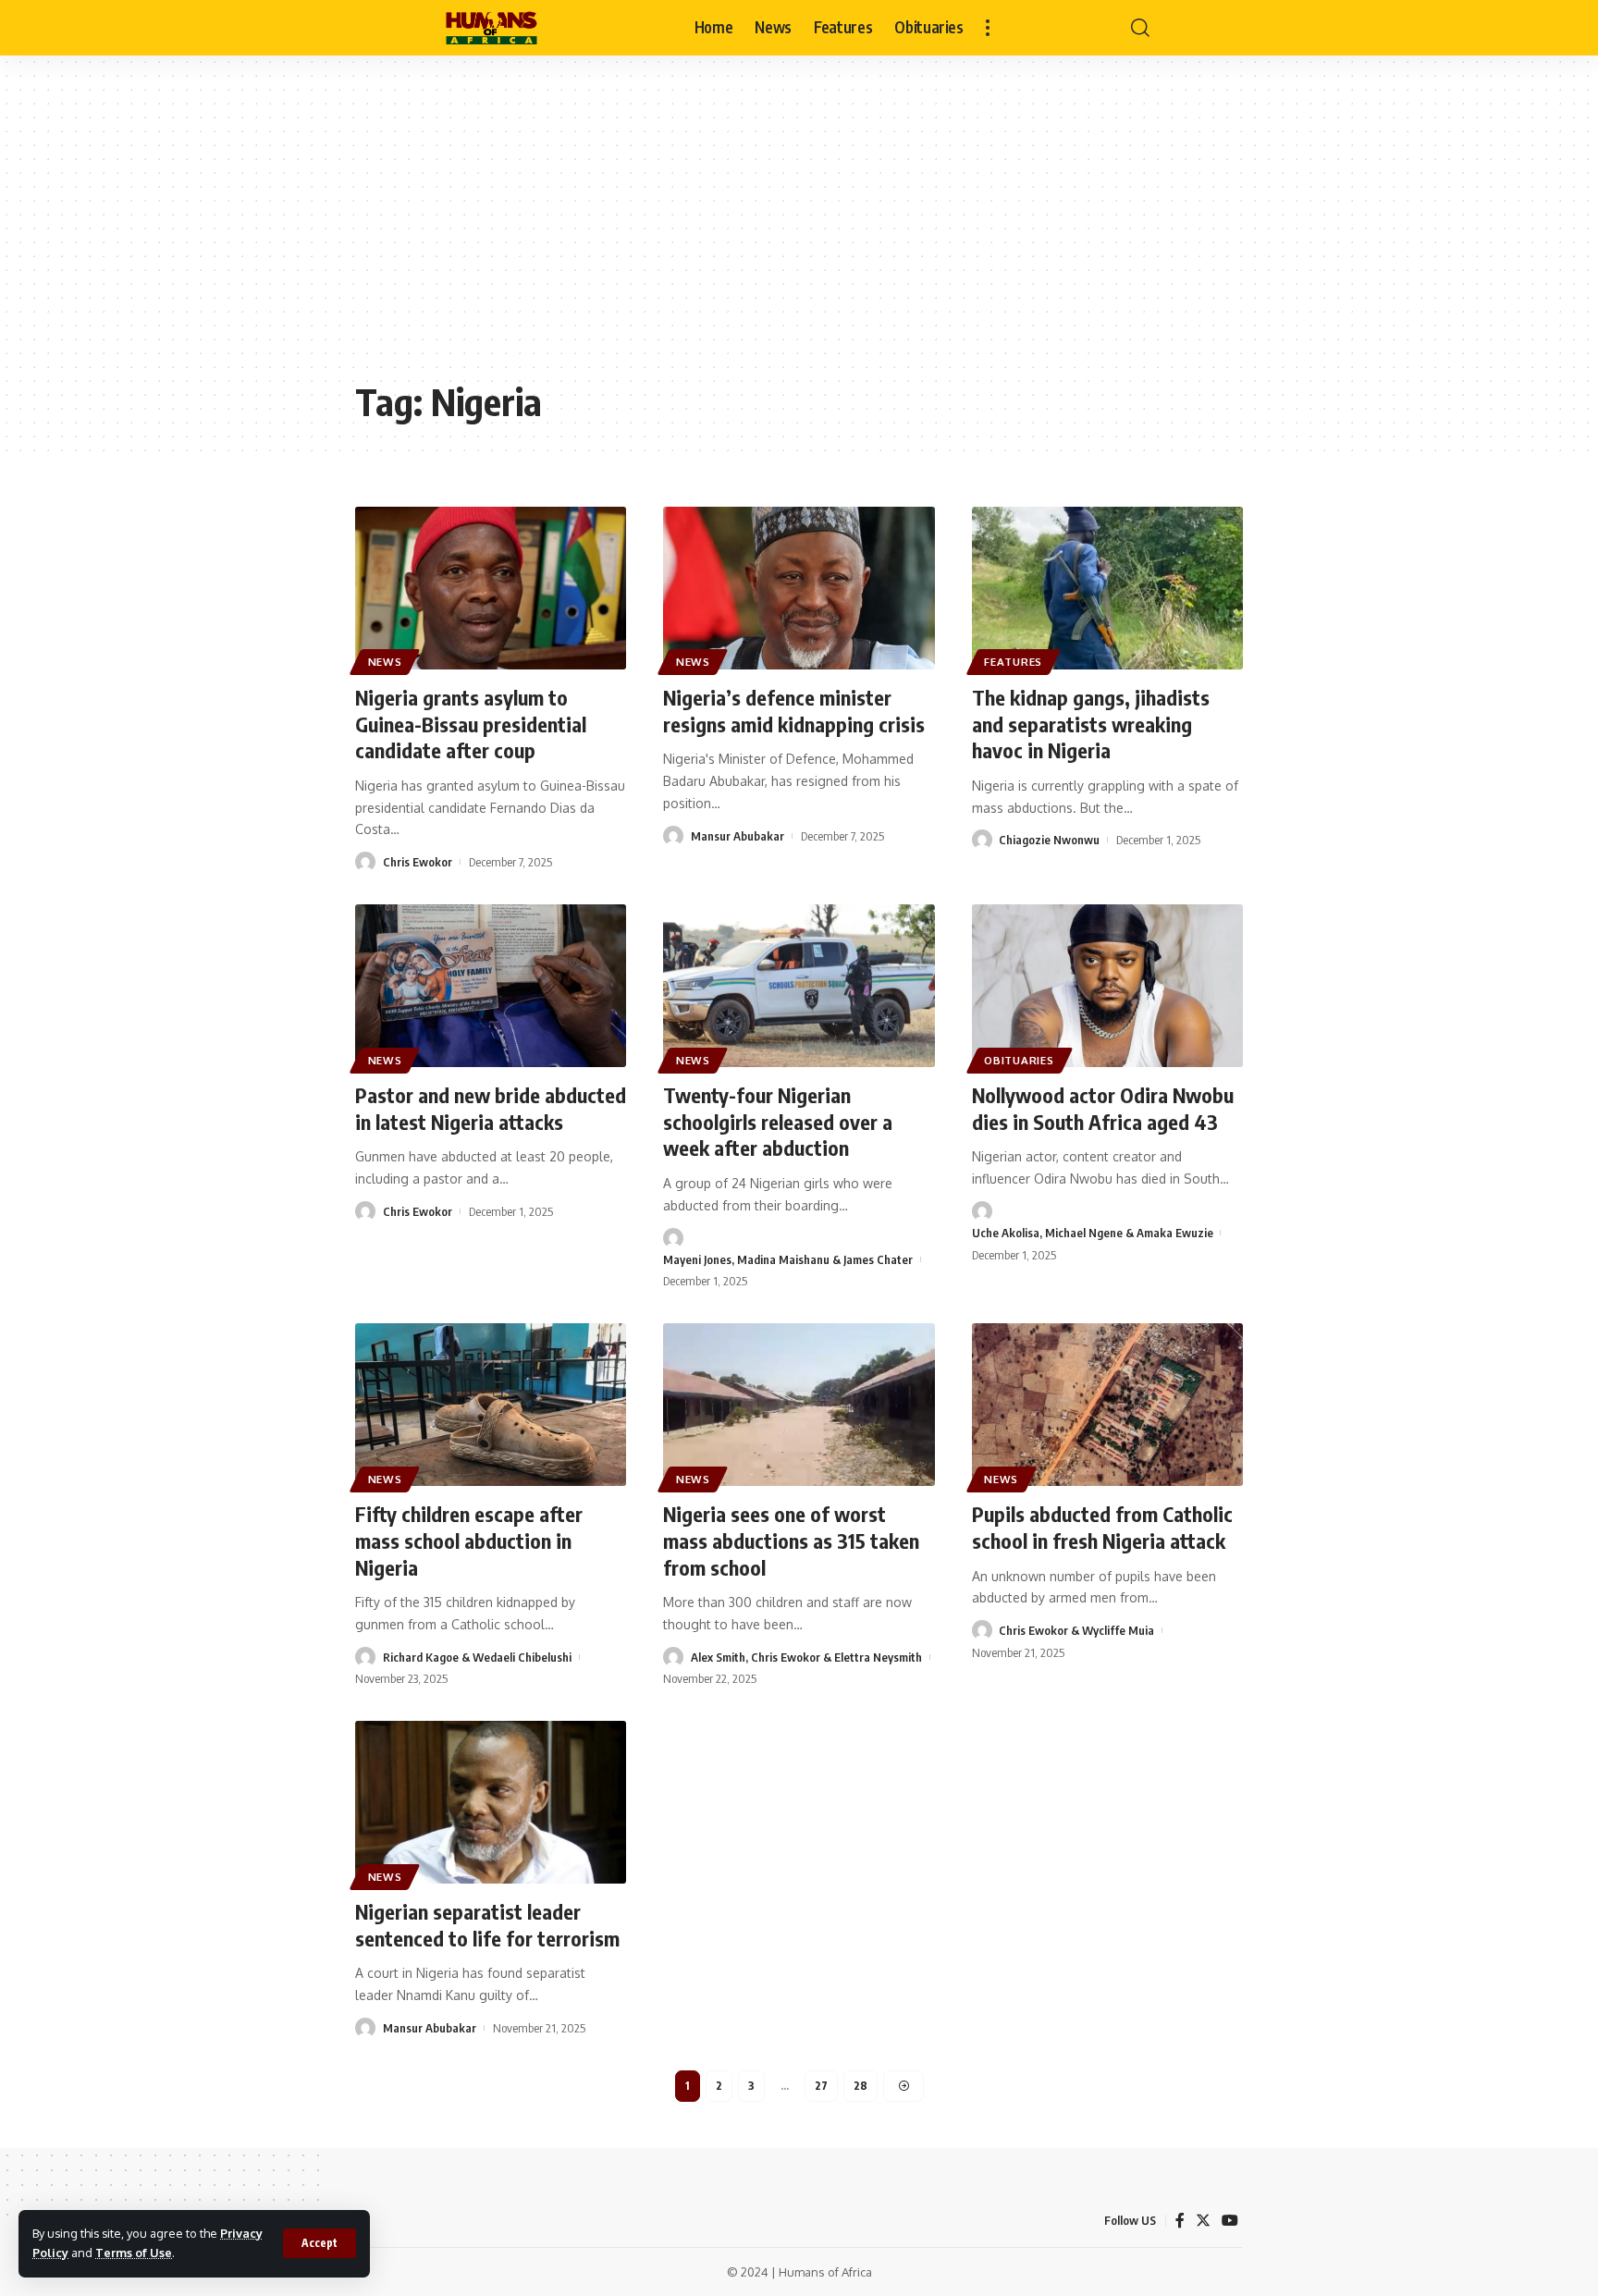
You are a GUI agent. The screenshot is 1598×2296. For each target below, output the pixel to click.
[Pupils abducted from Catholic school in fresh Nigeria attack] (1107, 1405)
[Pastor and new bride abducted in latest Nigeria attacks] (491, 986)
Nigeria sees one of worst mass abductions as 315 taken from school (791, 1540)
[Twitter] (1203, 2221)
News (385, 662)
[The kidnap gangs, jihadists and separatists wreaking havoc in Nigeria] (1107, 588)
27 (821, 2086)
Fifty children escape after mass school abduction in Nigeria (469, 1540)
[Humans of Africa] (492, 28)
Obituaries (1019, 1060)
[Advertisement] (799, 231)
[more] (988, 28)
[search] (1140, 28)
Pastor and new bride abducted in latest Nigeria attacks (491, 1108)
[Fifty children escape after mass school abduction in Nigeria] (491, 1405)
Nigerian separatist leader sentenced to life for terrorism (487, 1925)
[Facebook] (1180, 2221)
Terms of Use (134, 2253)
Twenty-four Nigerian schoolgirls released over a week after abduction (778, 1121)
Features (1013, 662)
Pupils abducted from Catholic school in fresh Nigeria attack (1102, 1527)
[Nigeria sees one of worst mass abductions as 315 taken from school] (799, 1405)
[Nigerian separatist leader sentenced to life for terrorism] (491, 1802)
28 (860, 2086)
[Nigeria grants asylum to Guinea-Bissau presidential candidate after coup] (491, 588)
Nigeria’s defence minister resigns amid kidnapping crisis (794, 711)
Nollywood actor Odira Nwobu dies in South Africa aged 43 (1103, 1108)
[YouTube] (1230, 2221)
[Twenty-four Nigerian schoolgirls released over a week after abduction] (799, 986)
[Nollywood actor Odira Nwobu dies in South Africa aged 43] (1107, 986)
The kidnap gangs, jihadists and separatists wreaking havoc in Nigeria (1091, 724)
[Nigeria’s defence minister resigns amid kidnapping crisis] (799, 588)
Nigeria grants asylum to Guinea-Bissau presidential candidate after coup (471, 724)
